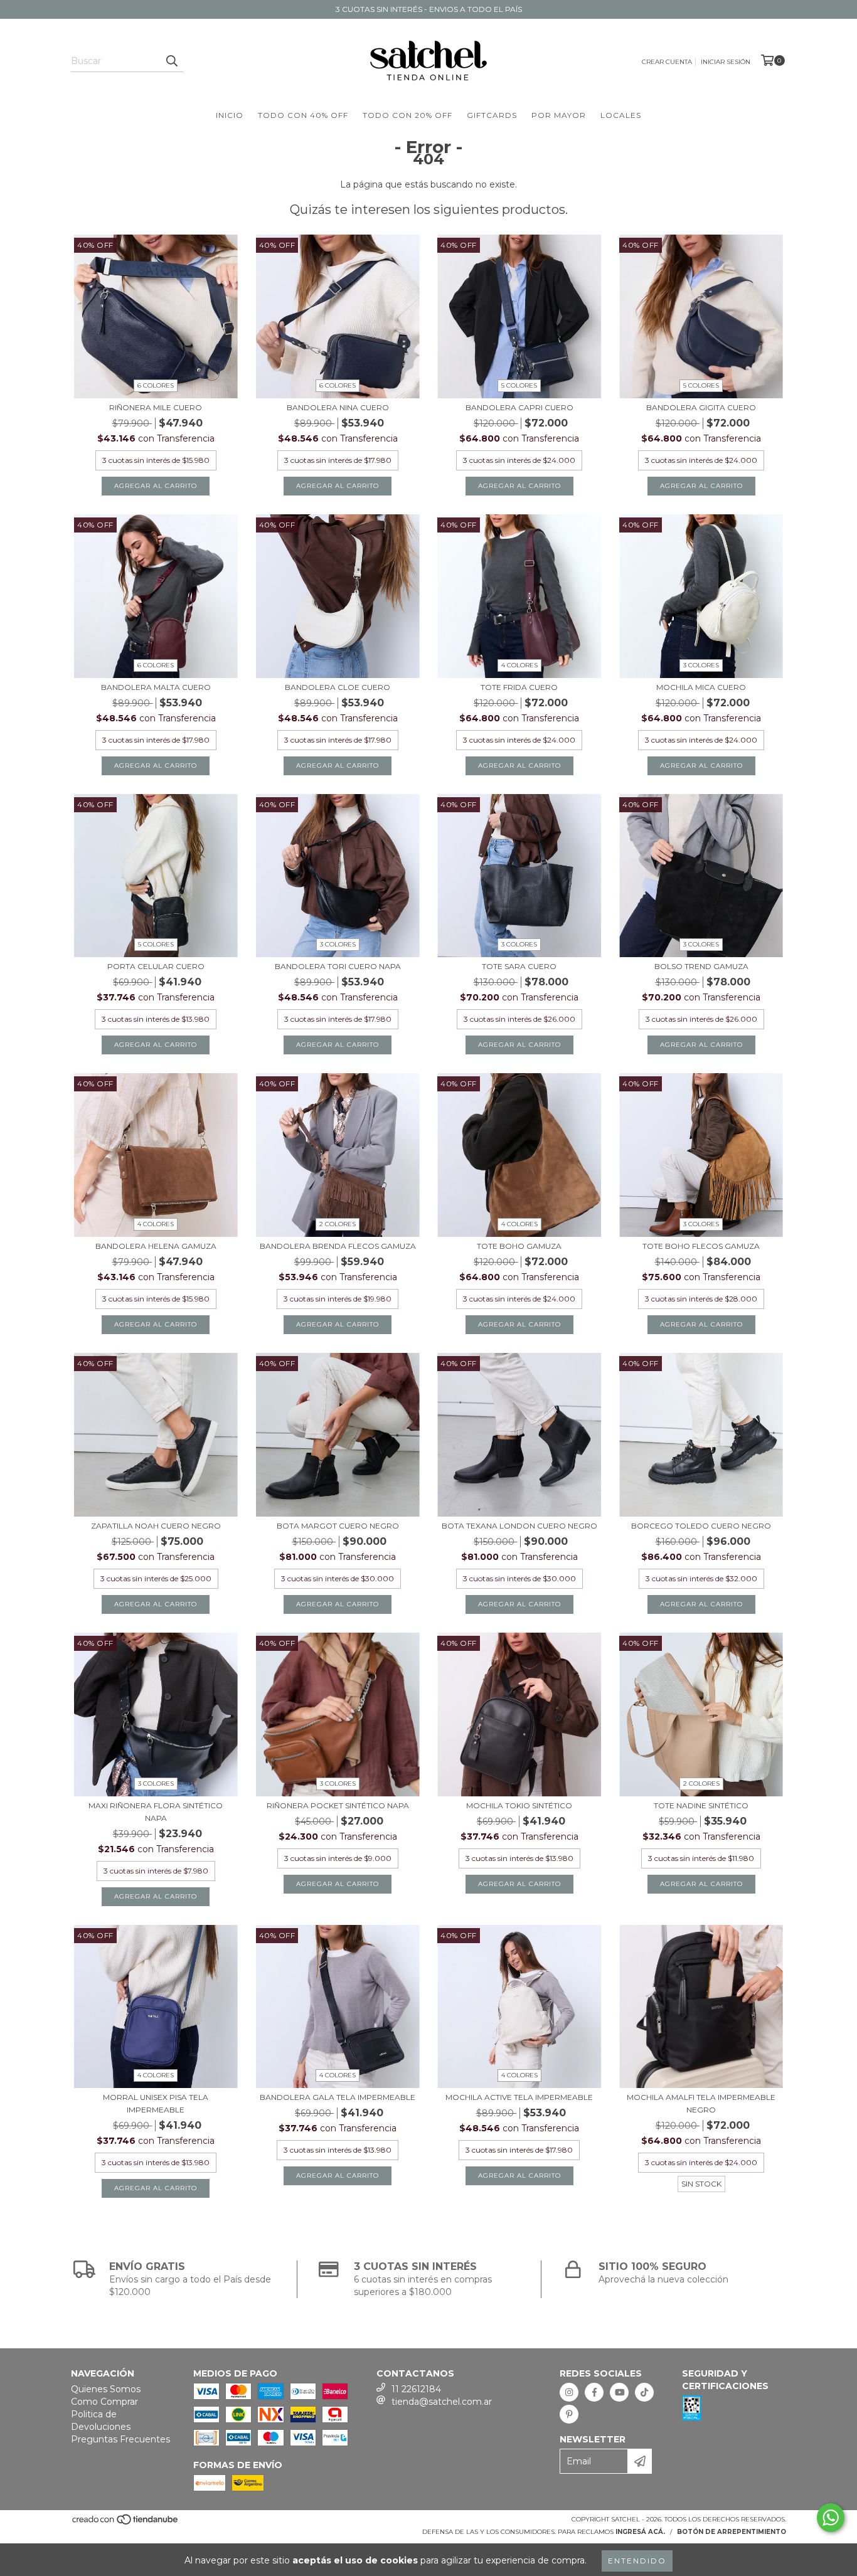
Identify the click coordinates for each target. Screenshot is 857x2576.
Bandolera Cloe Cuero (338, 687)
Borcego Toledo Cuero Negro (701, 1526)
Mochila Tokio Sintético (519, 1805)
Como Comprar (104, 2402)
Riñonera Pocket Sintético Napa (338, 1805)
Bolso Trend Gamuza (701, 966)
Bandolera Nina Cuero (338, 407)
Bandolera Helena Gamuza (156, 1246)
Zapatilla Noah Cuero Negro (156, 1526)
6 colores (156, 385)
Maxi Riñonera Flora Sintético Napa (156, 1812)
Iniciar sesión (726, 62)
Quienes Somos (106, 2389)
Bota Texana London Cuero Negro (519, 1526)
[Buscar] (171, 61)
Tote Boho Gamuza (519, 1246)
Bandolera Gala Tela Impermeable (338, 2097)
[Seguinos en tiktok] (644, 2392)
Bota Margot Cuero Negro (338, 1526)
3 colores (701, 665)
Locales (621, 115)
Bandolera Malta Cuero (156, 687)
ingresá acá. (640, 2532)
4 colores (519, 665)
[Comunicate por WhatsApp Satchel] (831, 2518)
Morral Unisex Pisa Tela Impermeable (156, 2103)
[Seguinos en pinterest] (569, 2414)
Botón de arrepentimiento (732, 2532)
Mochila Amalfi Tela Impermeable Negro (701, 2103)
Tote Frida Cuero (519, 687)
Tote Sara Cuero (519, 966)
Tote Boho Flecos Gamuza (701, 1246)
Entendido (637, 2561)
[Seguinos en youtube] (619, 2392)
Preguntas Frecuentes (120, 2439)
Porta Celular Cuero (156, 966)
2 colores (338, 1224)
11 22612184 (416, 2389)
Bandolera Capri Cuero (519, 407)
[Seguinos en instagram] (569, 2392)
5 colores (519, 385)
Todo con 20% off (407, 115)
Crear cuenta (667, 62)
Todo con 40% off (303, 115)
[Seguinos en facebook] (594, 2392)
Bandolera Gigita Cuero (701, 407)
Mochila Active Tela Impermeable (519, 2097)
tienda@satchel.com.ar (442, 2402)
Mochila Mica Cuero (701, 687)
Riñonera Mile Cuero (156, 407)
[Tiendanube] (126, 2524)
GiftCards (492, 115)
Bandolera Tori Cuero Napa (338, 966)
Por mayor (559, 115)
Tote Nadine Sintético (701, 1805)
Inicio (230, 115)
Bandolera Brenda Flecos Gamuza (338, 1246)
